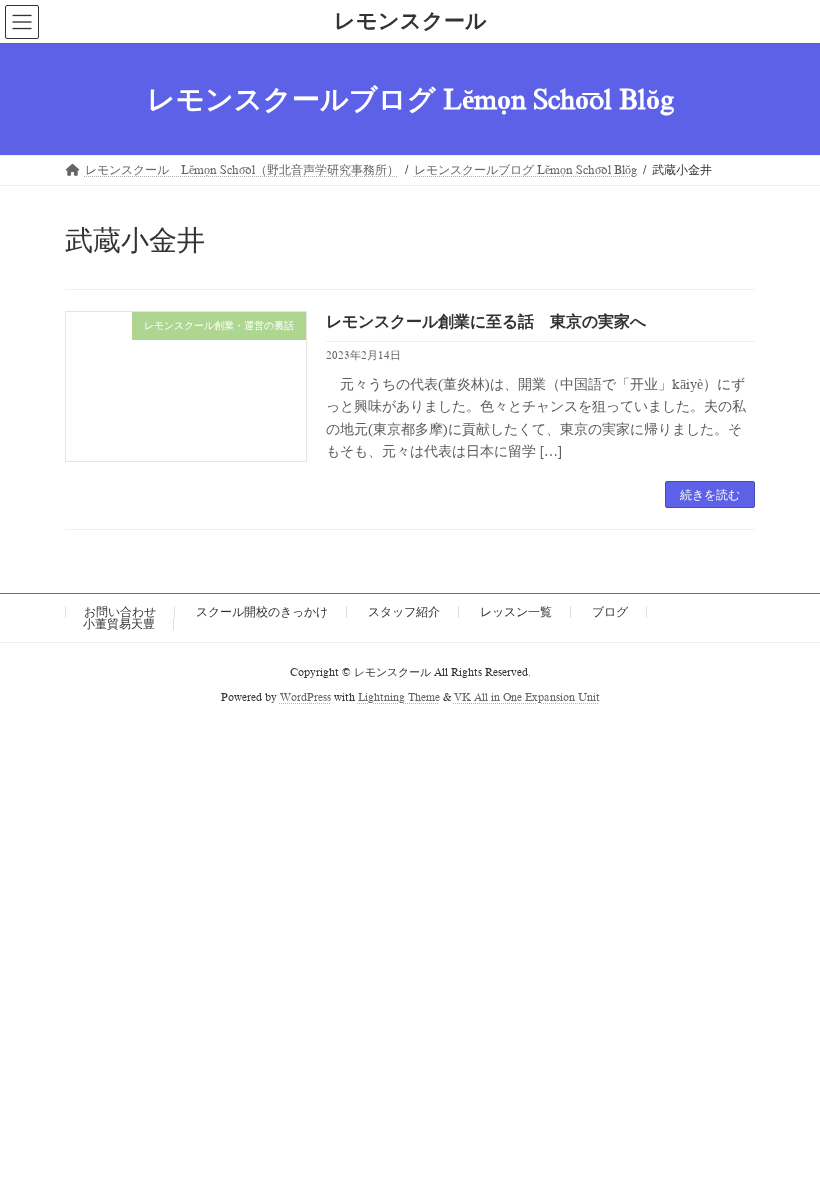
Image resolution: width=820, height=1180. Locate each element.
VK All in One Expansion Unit (527, 697)
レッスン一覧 (516, 612)
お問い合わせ (120, 612)
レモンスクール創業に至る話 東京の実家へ (486, 322)
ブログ (610, 612)
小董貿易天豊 (119, 624)
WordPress (305, 697)
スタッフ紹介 (404, 612)
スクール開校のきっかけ (262, 612)
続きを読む (710, 495)
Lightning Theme (399, 697)
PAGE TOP (784, 1122)
